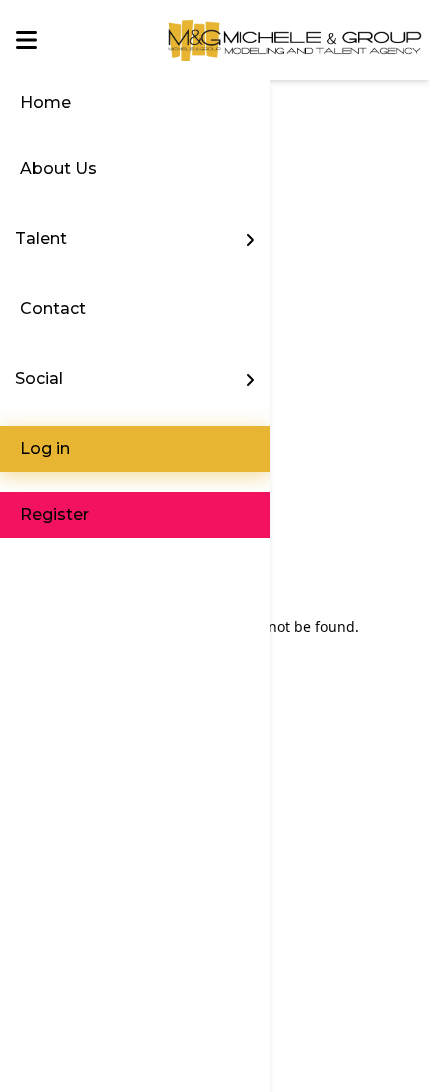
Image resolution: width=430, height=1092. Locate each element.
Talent (41, 238)
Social (39, 378)
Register (54, 514)
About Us (58, 168)
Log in (45, 448)
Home (45, 102)
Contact (53, 308)
